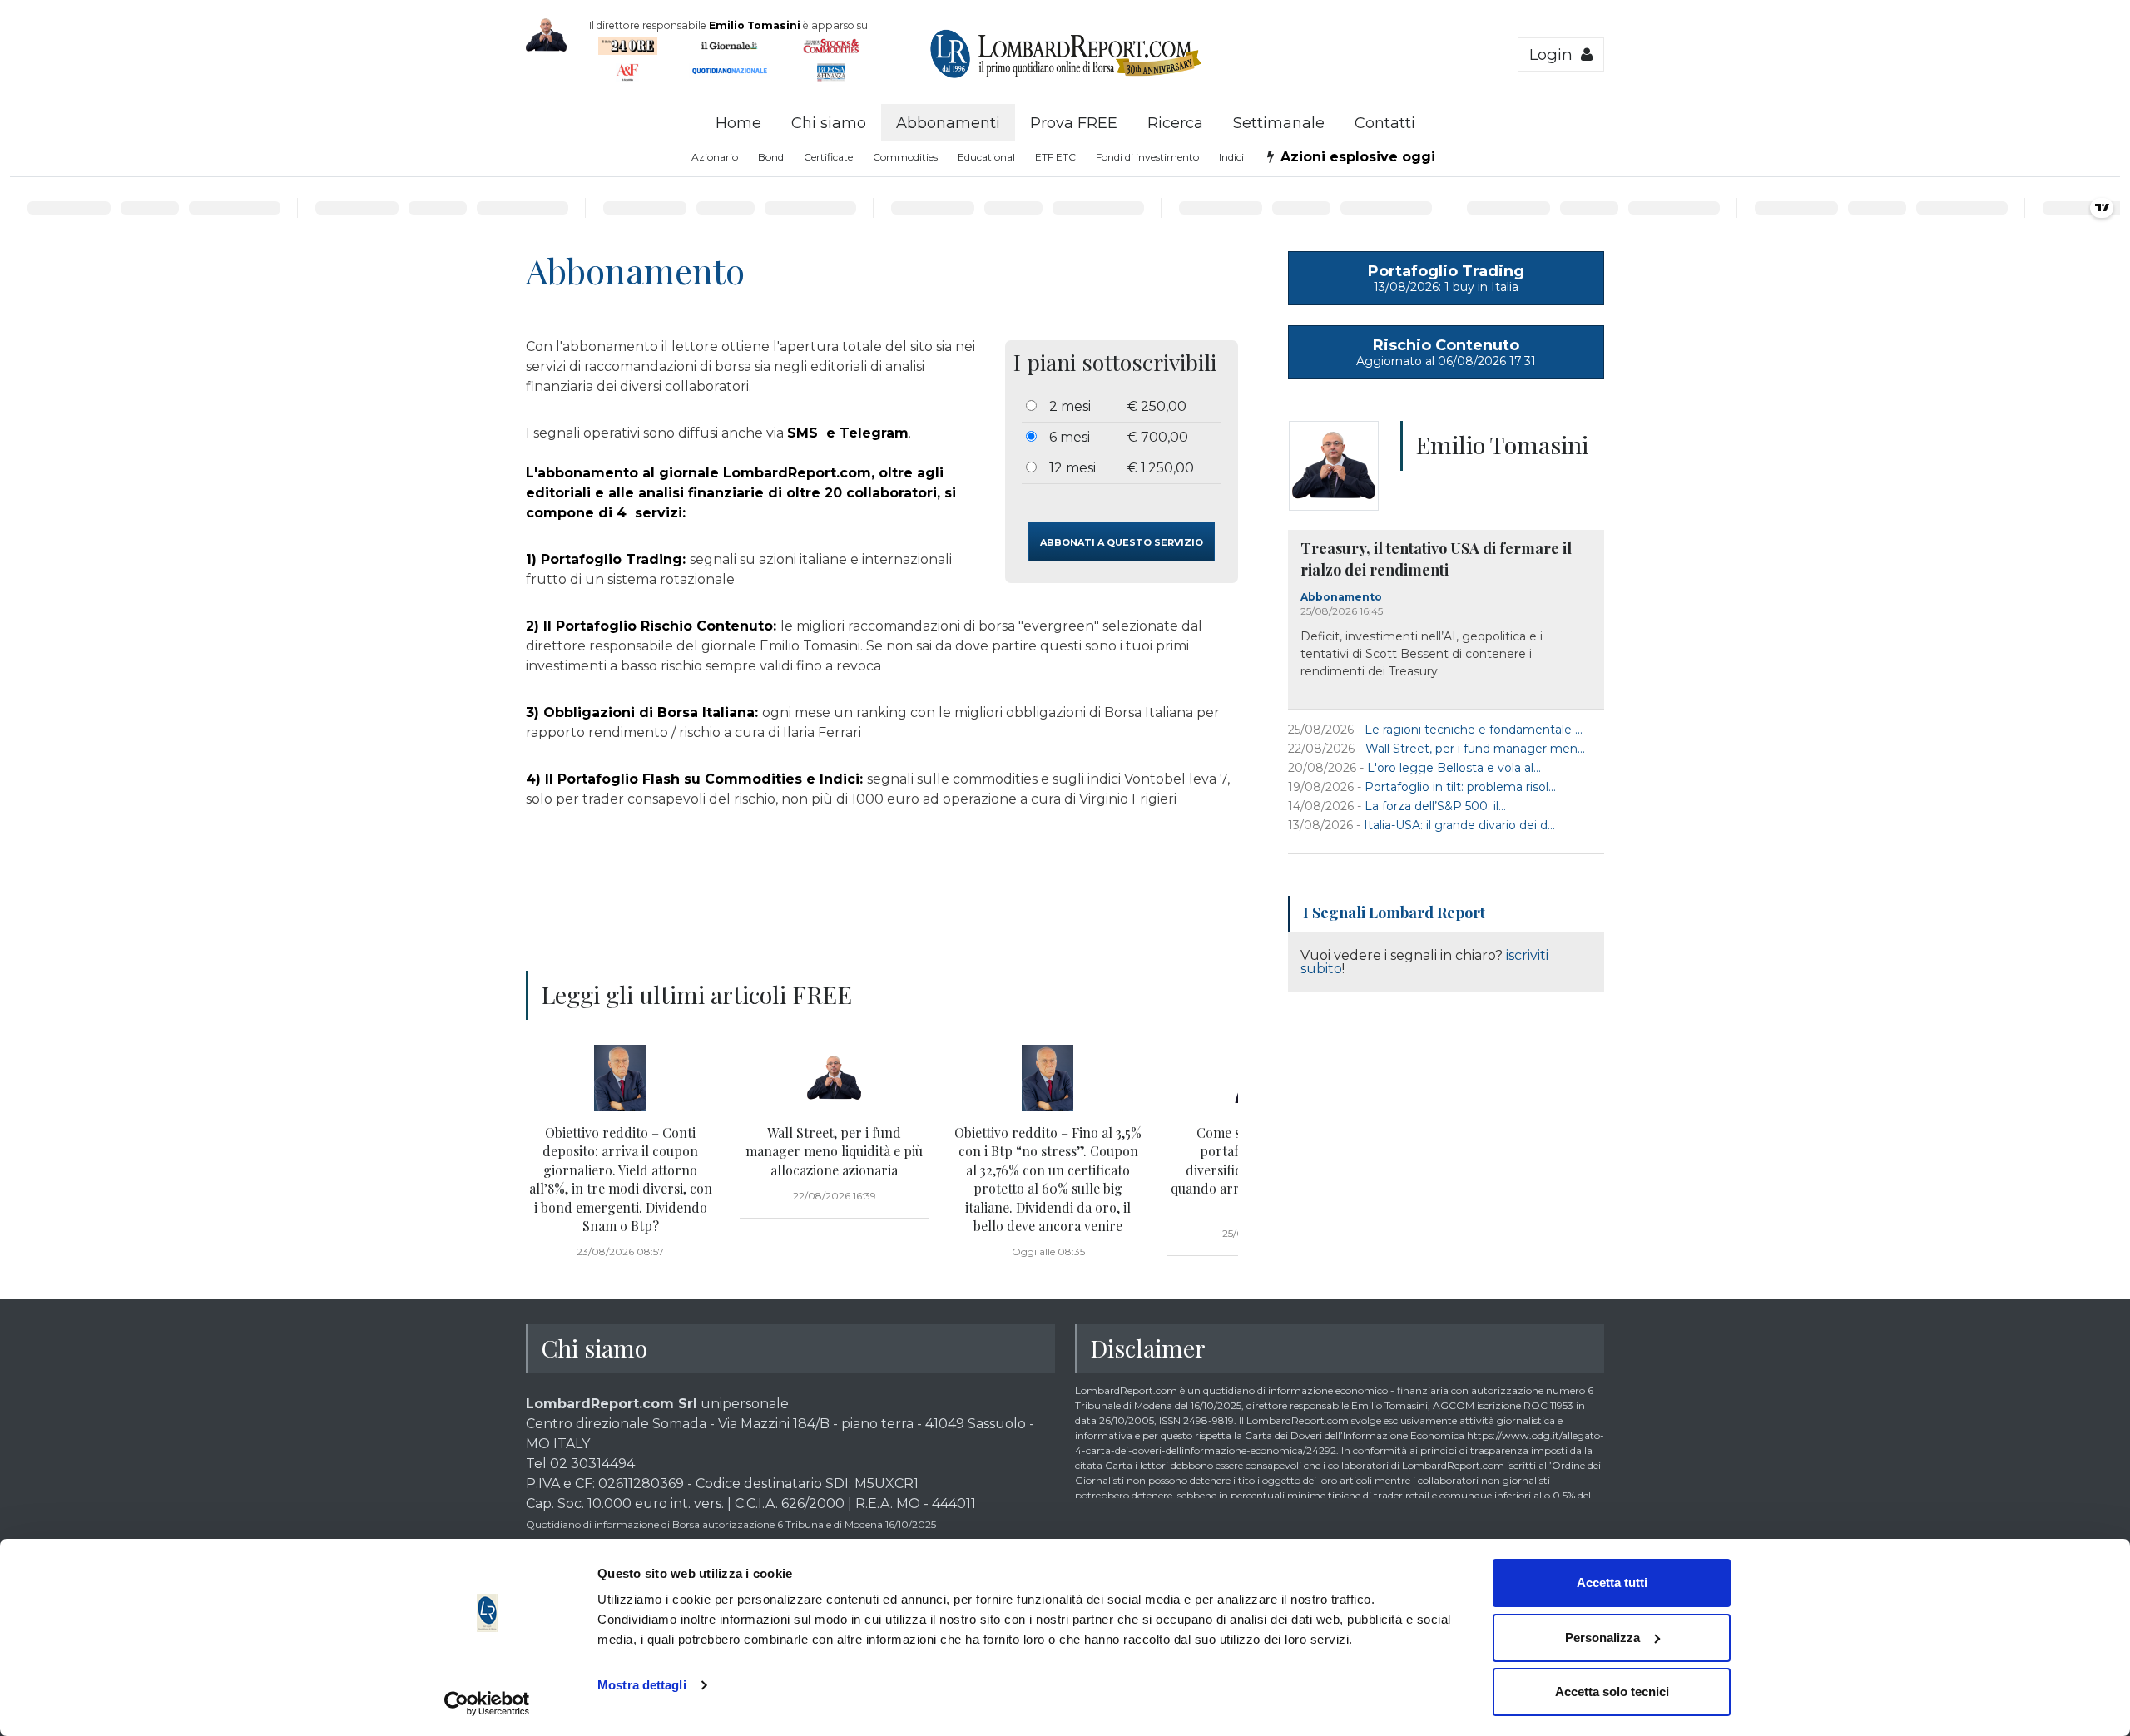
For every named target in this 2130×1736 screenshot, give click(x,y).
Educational (986, 157)
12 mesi (1072, 468)
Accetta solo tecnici (1612, 1691)
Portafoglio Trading (1446, 278)
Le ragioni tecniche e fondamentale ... (1474, 730)
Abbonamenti (948, 123)
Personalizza (1602, 1637)
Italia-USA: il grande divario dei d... (1459, 825)
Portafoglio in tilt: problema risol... (1460, 787)
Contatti (1385, 123)
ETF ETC (1055, 157)
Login (1555, 54)
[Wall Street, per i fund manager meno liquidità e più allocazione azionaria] (834, 1078)
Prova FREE (1074, 123)
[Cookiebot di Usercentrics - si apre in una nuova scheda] (487, 1704)
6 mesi (1070, 437)
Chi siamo (829, 123)
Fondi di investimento (1147, 157)
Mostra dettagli (642, 1685)
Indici (1231, 157)
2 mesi (1070, 406)
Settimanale (1279, 123)
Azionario (715, 157)
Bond (771, 157)
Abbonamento (1341, 597)
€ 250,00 (1157, 406)
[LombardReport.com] (1065, 76)
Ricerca (1175, 123)
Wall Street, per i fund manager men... (1475, 749)
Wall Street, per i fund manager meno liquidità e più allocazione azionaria (834, 1151)
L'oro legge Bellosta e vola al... (1454, 768)
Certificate (828, 157)
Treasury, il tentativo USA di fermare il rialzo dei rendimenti (1436, 559)
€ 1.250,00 (1161, 468)
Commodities (905, 157)
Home (738, 123)
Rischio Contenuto (1446, 352)
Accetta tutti (1612, 1583)
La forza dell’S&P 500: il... (1435, 806)
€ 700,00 (1158, 437)
